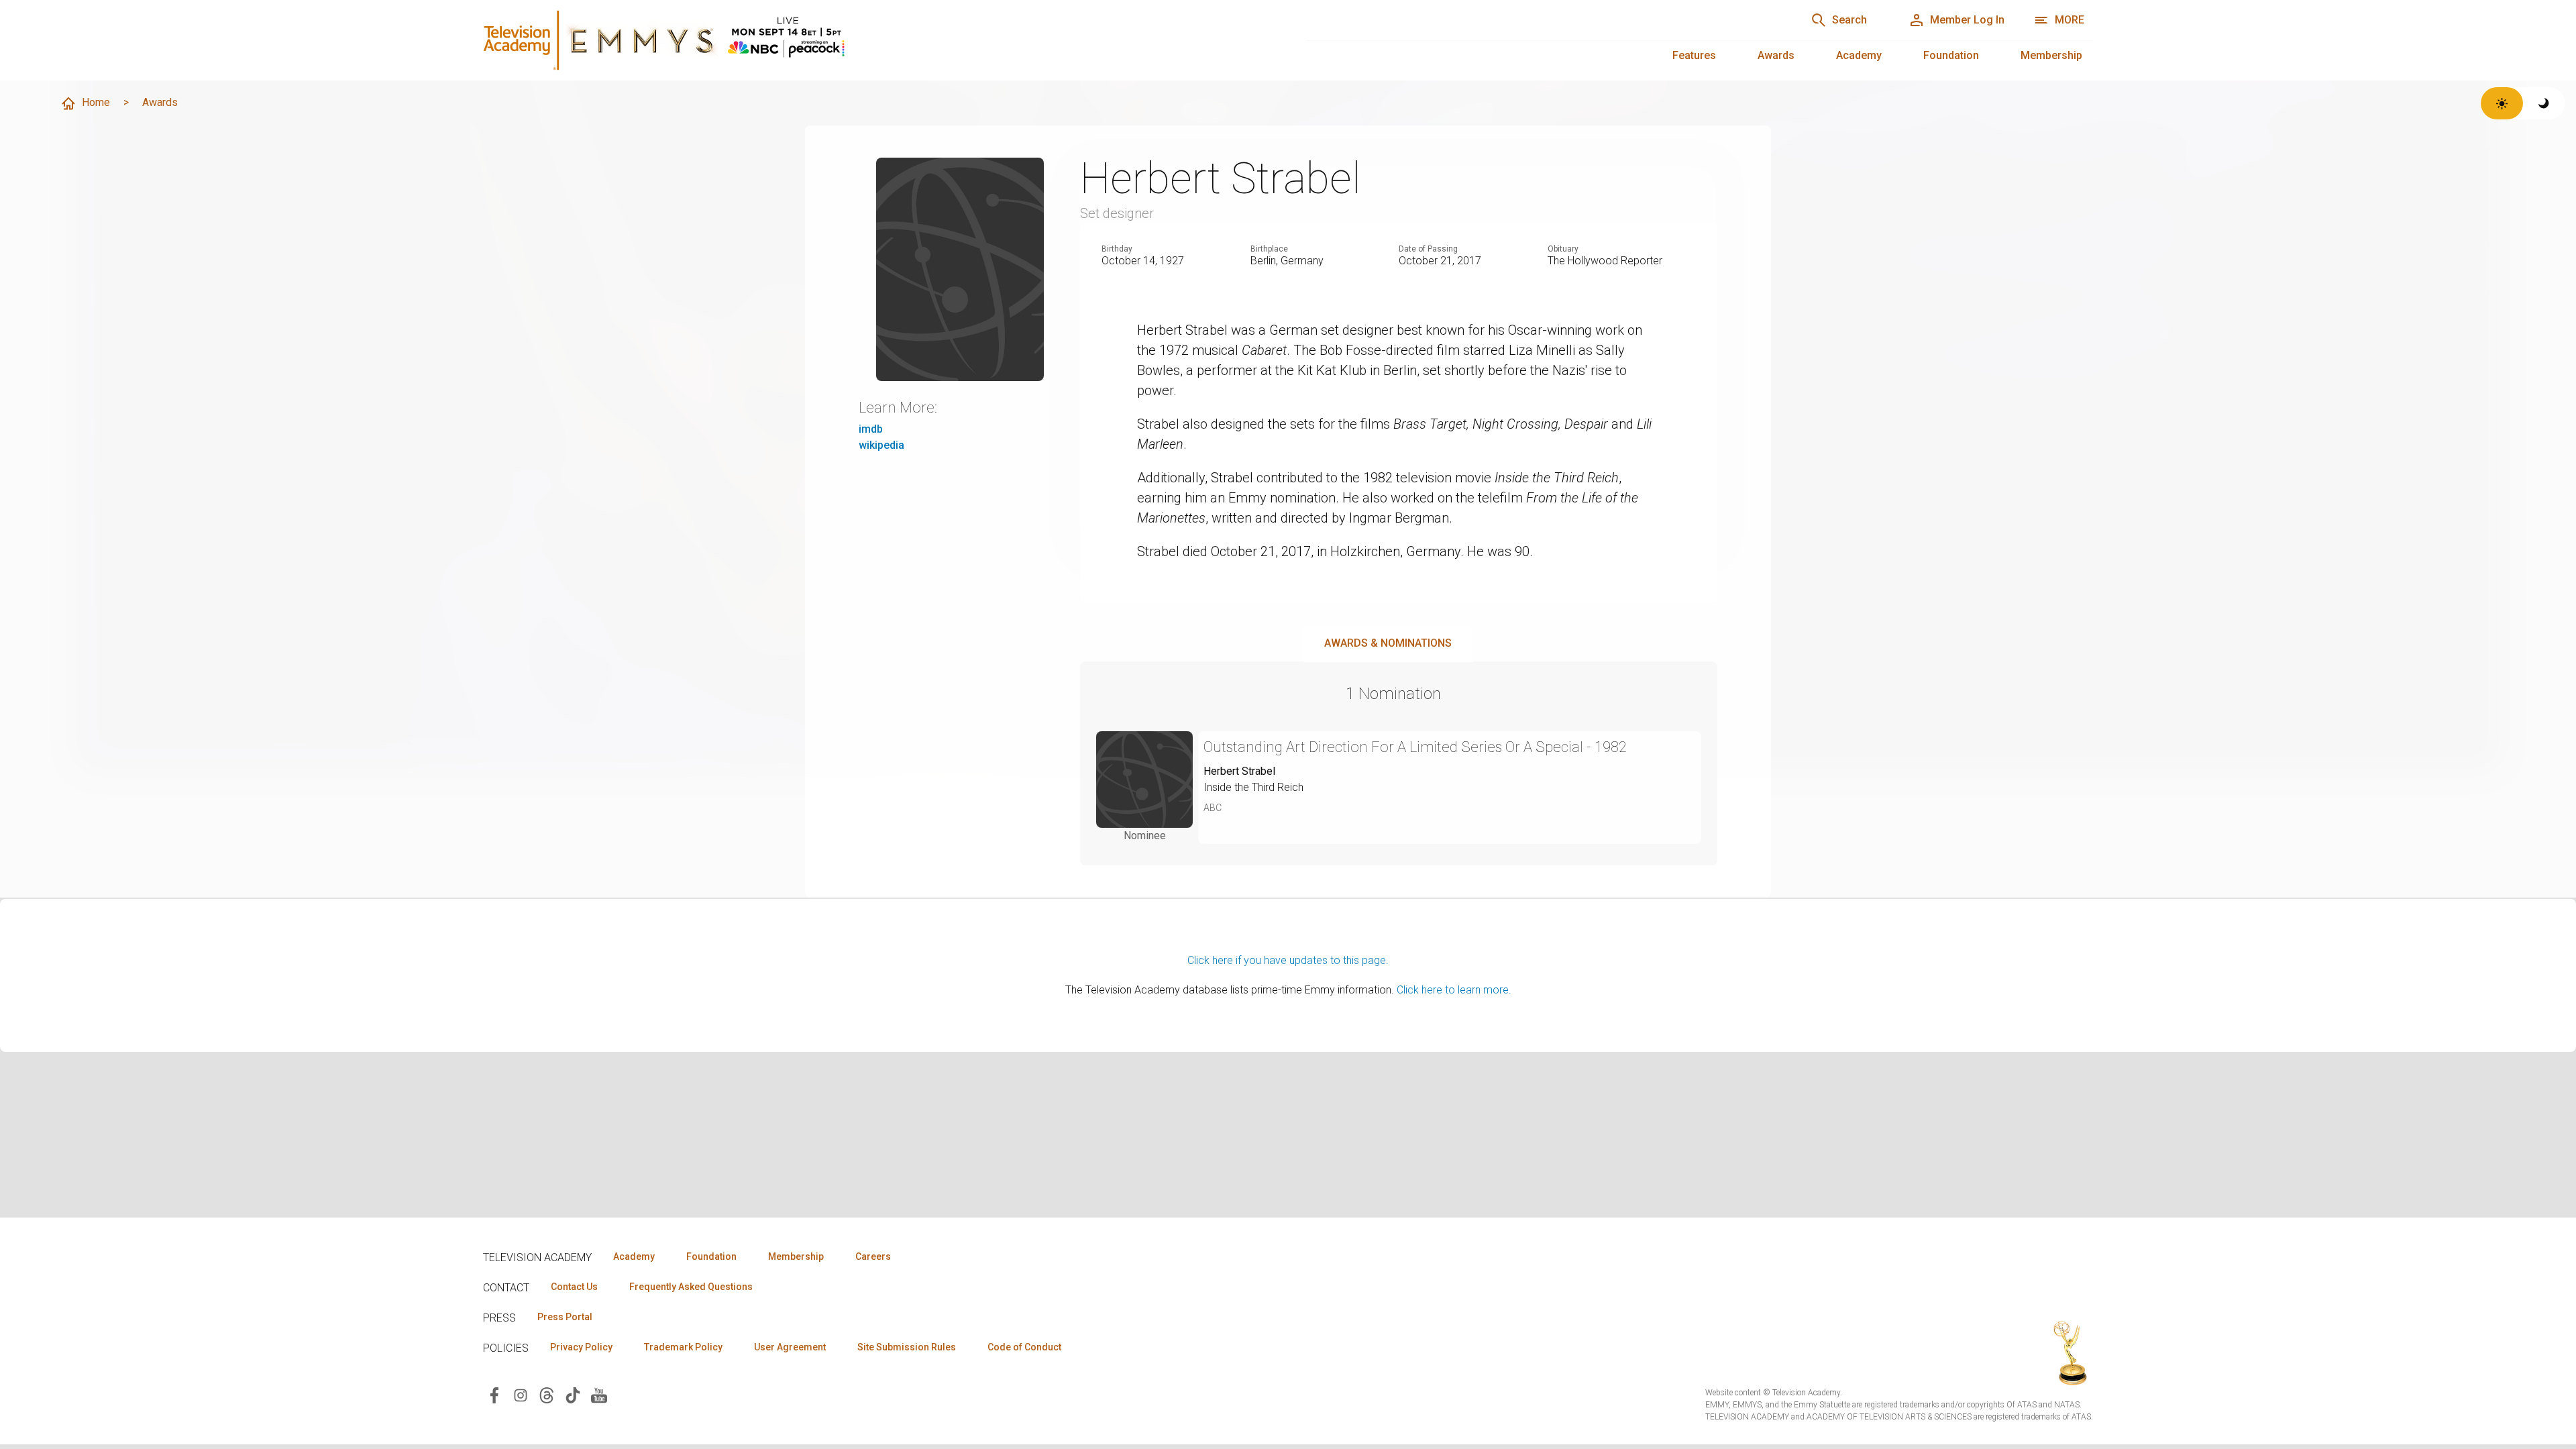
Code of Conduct (1024, 1347)
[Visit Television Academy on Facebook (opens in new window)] (494, 1394)
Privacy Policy (581, 1347)
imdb (871, 429)
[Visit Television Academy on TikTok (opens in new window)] (573, 1394)
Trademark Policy (683, 1347)
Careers (873, 1256)
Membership (2051, 55)
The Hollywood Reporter (1605, 261)
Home (96, 102)
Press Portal (565, 1317)
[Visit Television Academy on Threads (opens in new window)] (547, 1394)
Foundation (1951, 55)
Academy (1859, 55)
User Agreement (790, 1347)
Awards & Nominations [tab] (1388, 643)
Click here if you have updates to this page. (1288, 960)
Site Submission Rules (907, 1347)
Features (1694, 55)
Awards (1776, 55)
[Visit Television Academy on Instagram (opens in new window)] (521, 1394)
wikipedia (881, 445)
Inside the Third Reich (1253, 787)
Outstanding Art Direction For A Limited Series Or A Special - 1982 (1415, 747)
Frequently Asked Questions (691, 1287)
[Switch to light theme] (2502, 103)
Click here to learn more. (1454, 990)
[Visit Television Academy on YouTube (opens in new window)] (599, 1394)
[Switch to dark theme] (2544, 103)
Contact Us (574, 1287)
